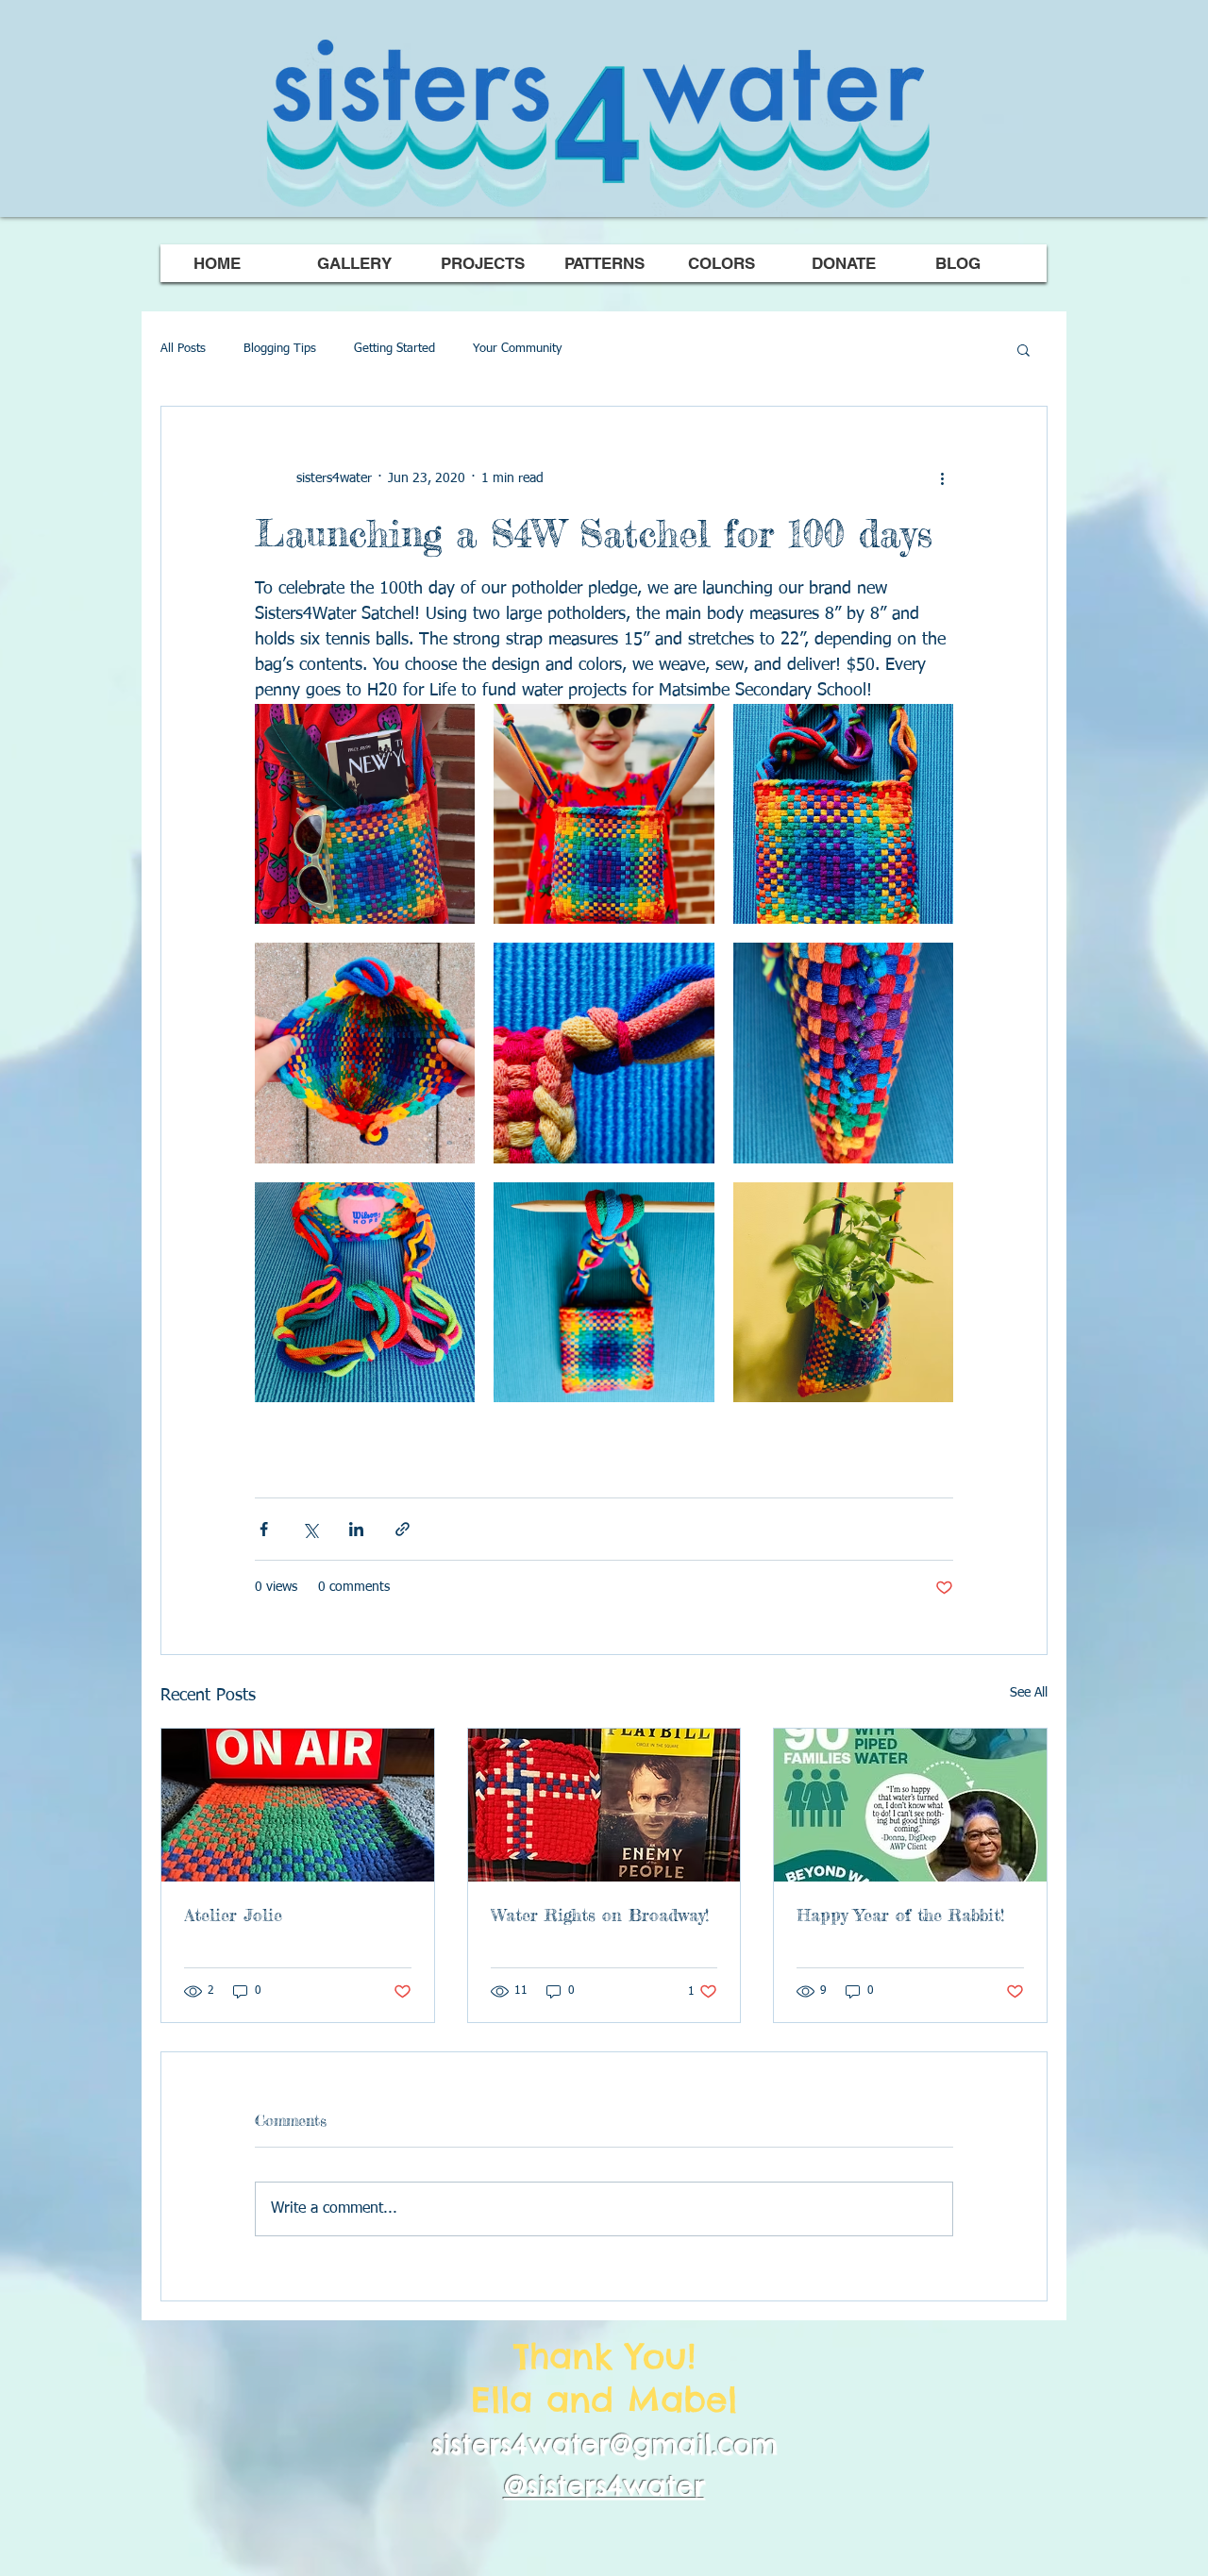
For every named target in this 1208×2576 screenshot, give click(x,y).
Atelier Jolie (233, 1915)
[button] (1023, 349)
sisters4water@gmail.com (604, 2444)
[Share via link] (403, 1529)
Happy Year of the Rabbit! (900, 1915)
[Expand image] (365, 814)
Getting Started (394, 349)
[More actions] (942, 478)
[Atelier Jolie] (298, 1805)
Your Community (517, 349)
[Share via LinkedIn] (356, 1529)
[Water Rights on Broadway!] (604, 1805)
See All (1029, 1693)
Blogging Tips (280, 349)
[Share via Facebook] (264, 1529)
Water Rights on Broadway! (600, 1915)
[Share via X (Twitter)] (310, 1529)
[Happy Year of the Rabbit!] (910, 1805)
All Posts (183, 349)
